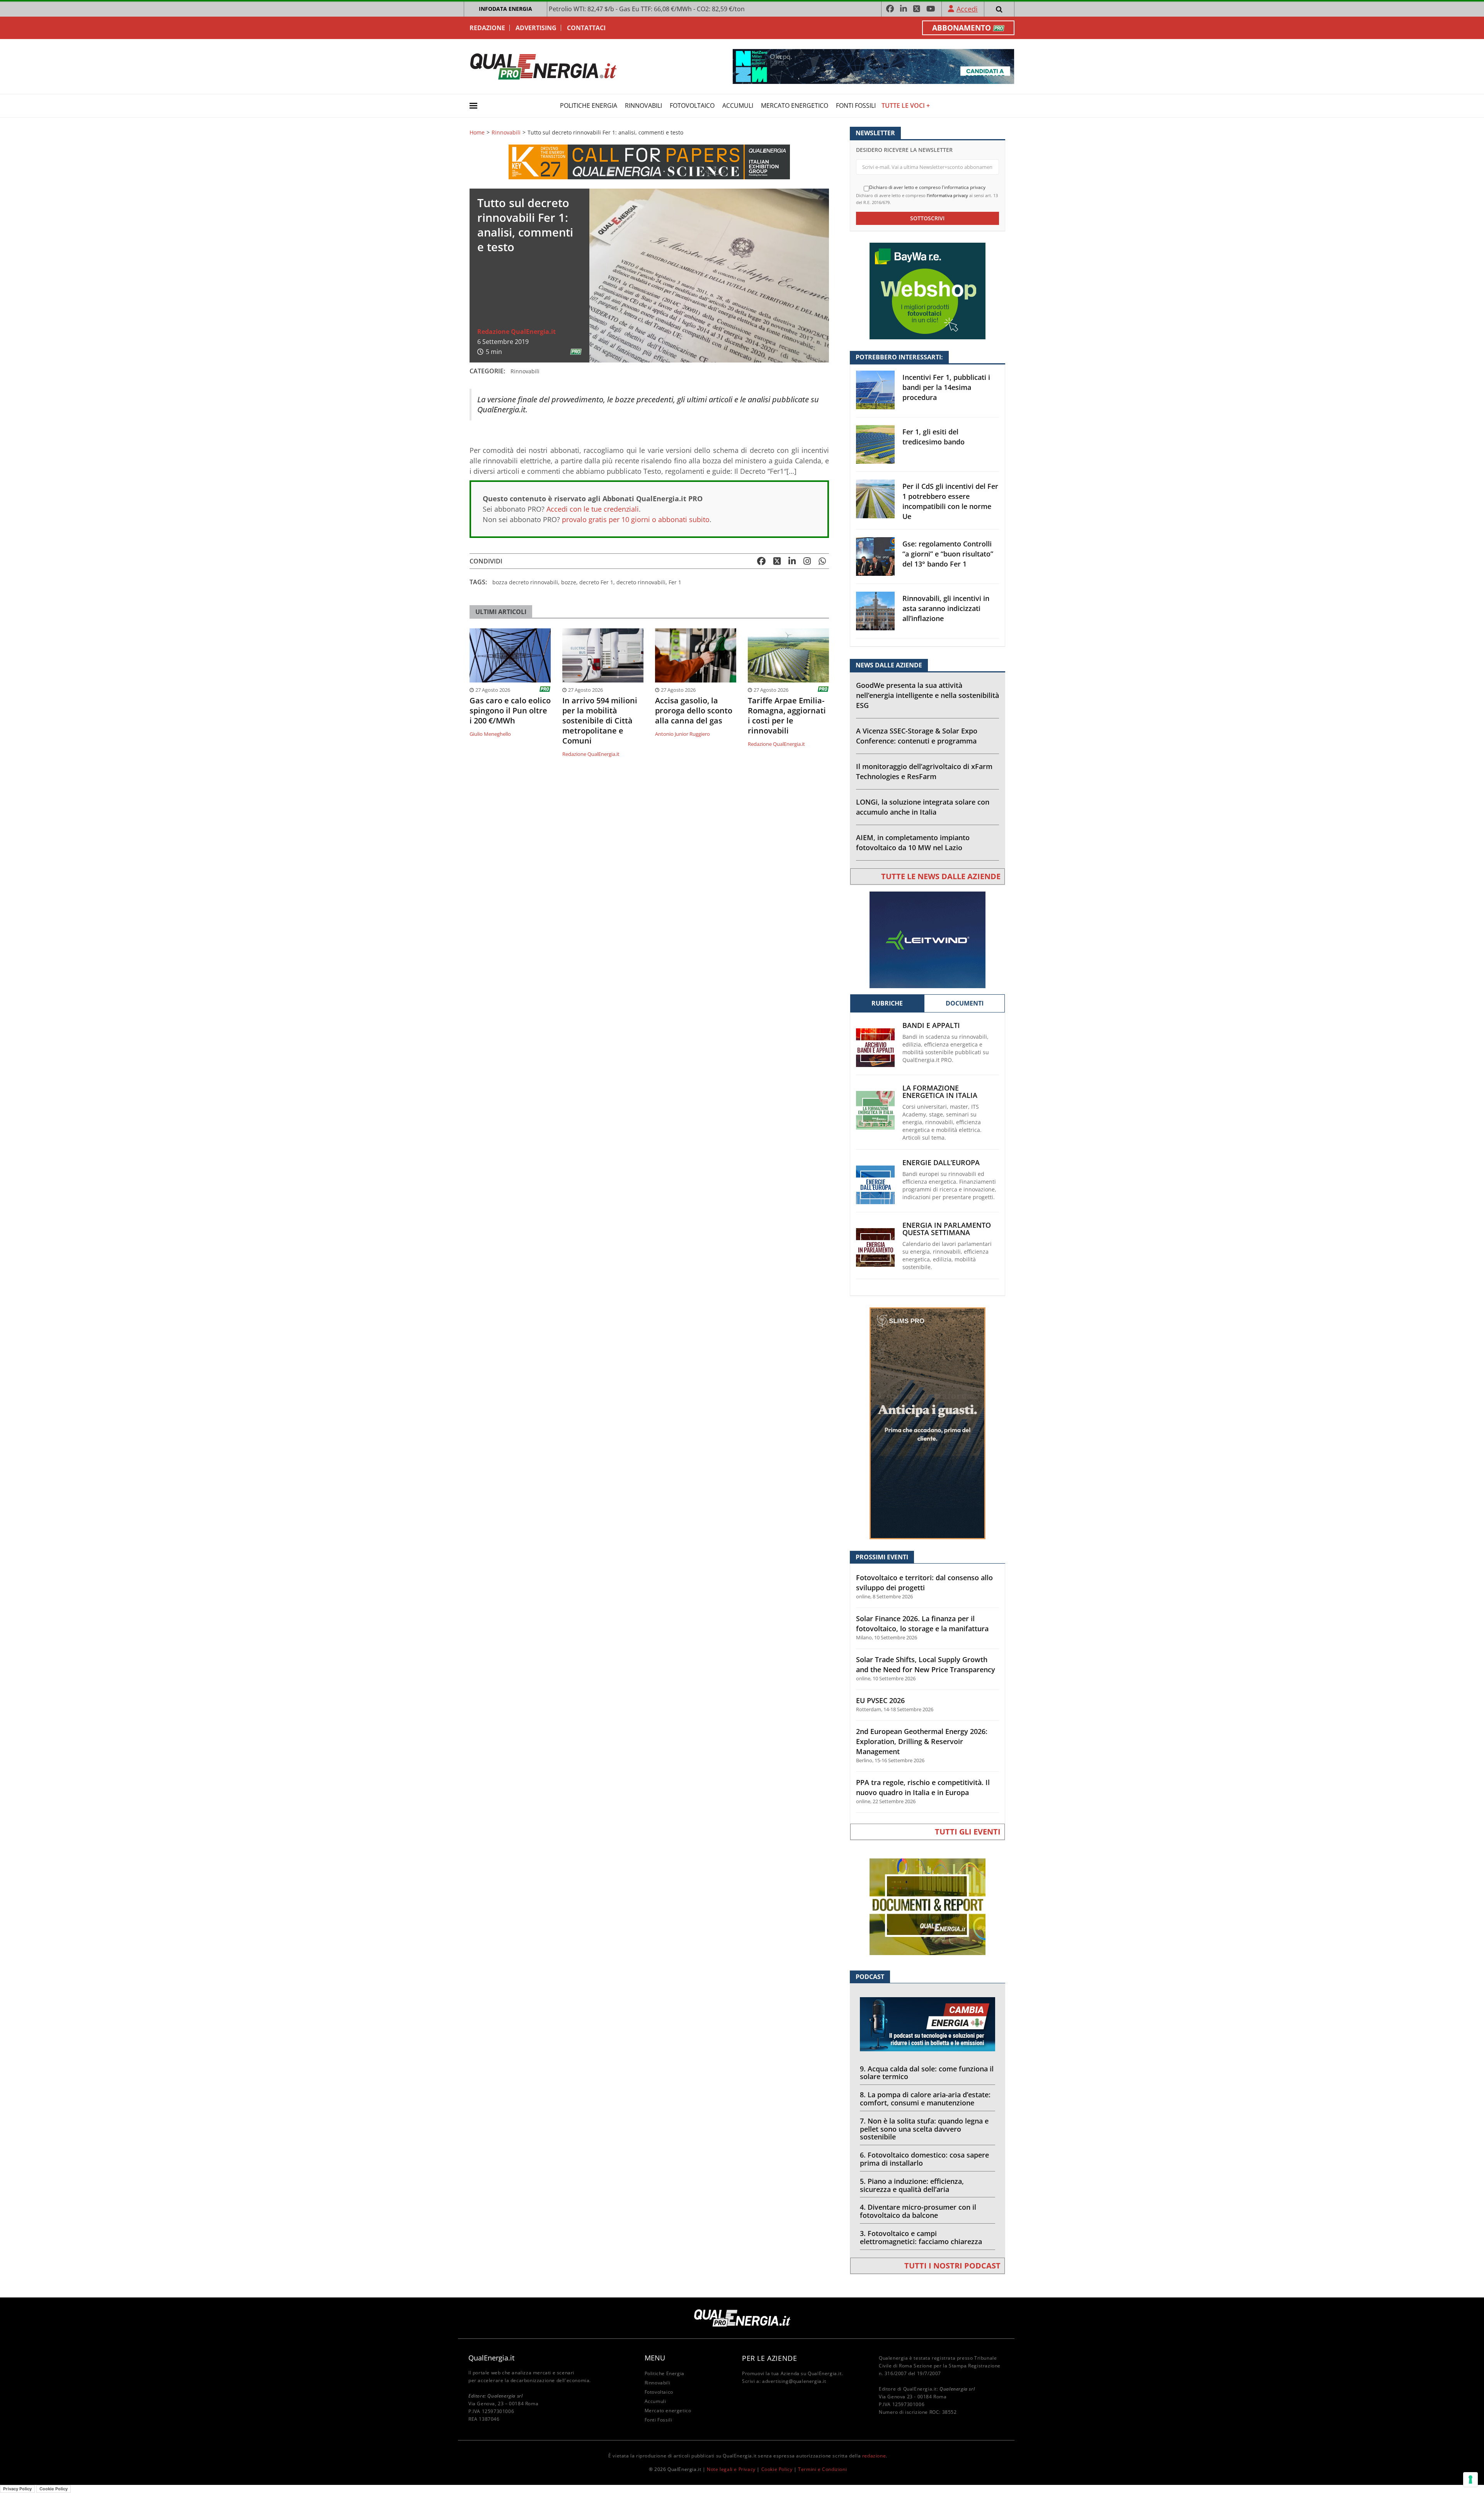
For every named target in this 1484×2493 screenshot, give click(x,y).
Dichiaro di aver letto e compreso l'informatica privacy (927, 187)
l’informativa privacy (947, 195)
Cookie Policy (777, 2469)
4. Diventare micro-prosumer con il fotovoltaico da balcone (918, 2211)
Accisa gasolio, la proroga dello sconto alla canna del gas (694, 711)
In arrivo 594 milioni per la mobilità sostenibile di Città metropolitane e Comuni (600, 721)
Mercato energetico (795, 106)
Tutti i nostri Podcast (952, 2266)
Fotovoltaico (692, 106)
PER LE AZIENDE (769, 2358)
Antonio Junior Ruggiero (682, 734)
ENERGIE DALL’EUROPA (941, 1163)
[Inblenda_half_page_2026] (927, 1423)
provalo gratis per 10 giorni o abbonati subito (636, 519)
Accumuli (738, 106)
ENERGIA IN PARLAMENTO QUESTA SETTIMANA (947, 1229)
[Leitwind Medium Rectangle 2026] (927, 939)
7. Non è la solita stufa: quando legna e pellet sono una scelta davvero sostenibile (924, 2129)
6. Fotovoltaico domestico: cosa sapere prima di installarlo (924, 2159)
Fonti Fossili (856, 106)
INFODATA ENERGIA (505, 9)
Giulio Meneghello (490, 734)
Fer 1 (675, 582)
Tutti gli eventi (968, 1832)
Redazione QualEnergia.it (517, 332)
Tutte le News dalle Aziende (941, 876)
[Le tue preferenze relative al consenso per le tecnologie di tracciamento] (1470, 2479)
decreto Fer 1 (596, 582)
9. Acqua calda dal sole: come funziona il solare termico (927, 2073)
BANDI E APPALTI (931, 1025)
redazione (874, 2456)
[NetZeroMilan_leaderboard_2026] (873, 66)
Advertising (536, 28)
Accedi (967, 9)
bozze (569, 582)
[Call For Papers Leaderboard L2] (649, 161)
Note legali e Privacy (731, 2469)
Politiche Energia (589, 106)
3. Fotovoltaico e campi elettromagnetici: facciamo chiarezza (921, 2237)
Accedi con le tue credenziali (593, 509)
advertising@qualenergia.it (794, 2381)
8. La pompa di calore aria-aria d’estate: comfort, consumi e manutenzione (925, 2099)
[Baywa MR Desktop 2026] (927, 290)
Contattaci (586, 28)
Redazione (487, 28)
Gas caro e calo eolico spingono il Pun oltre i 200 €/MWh (510, 711)
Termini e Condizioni (822, 2469)
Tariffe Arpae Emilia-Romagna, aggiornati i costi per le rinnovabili (787, 716)
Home (477, 133)
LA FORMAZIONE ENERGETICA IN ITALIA (940, 1092)
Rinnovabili (643, 106)
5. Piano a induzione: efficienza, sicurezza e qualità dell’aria (912, 2185)
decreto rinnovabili (641, 582)
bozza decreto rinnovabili (525, 582)
